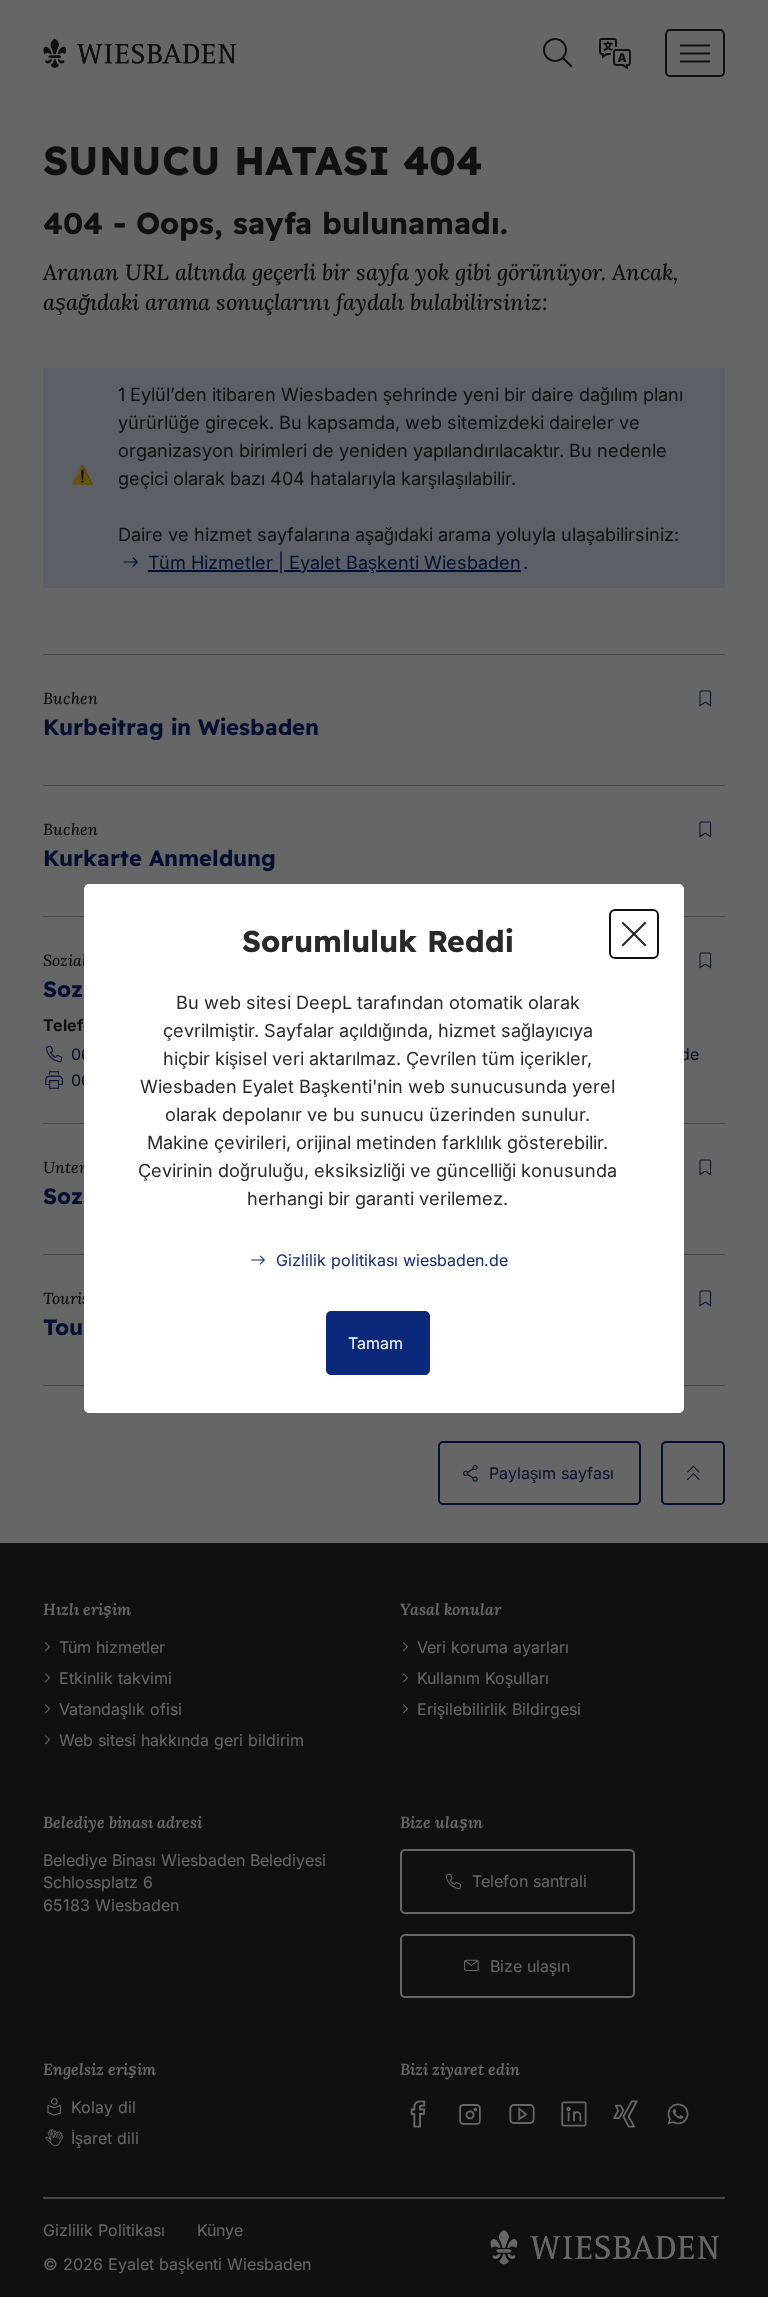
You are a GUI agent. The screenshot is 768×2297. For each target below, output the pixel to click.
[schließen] (634, 934)
